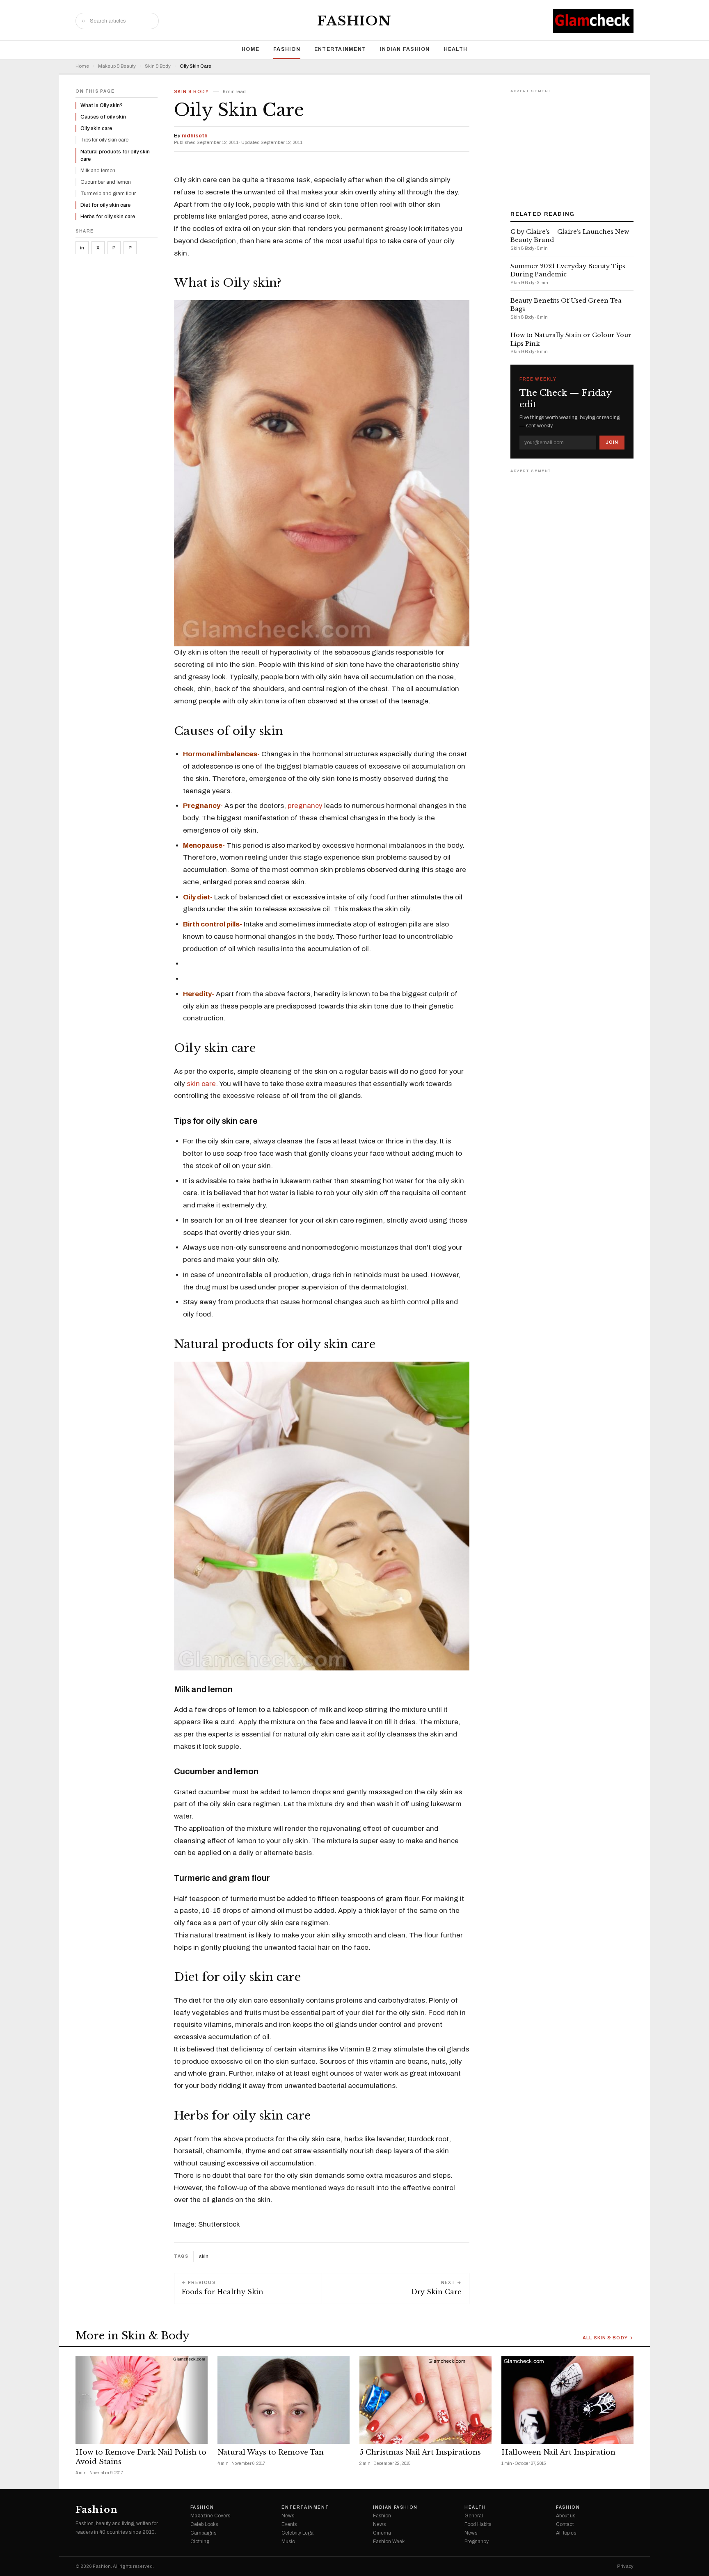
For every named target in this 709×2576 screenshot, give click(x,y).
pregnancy (306, 806)
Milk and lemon (98, 171)
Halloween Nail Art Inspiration (558, 2452)
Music (288, 2542)
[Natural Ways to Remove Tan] (284, 2400)
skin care (201, 1084)
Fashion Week (389, 2542)
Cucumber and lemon (106, 182)
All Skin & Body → (608, 2338)
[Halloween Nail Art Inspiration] (567, 2400)
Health (456, 49)
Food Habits (478, 2524)
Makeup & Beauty (117, 66)
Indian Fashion (405, 49)
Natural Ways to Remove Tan (271, 2452)
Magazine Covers (210, 2516)
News (288, 2516)
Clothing (200, 2542)
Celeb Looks (204, 2524)
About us (566, 2516)
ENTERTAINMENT (340, 49)
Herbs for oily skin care (108, 217)
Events (289, 2524)
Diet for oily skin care (105, 205)
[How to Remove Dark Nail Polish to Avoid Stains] (142, 2400)
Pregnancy (477, 2542)
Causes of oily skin (103, 117)
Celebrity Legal (298, 2533)
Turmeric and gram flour (108, 194)
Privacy (625, 2566)
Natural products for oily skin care (115, 155)
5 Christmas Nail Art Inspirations (420, 2452)
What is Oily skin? (102, 105)
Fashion (354, 21)
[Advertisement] (572, 147)
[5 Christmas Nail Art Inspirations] (425, 2400)
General (474, 2516)
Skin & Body (158, 66)
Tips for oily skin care (104, 140)
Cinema (382, 2533)
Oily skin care (96, 128)
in (82, 248)
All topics (566, 2533)
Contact (565, 2524)
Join (612, 442)
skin (204, 2257)
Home (250, 49)
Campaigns (203, 2533)
